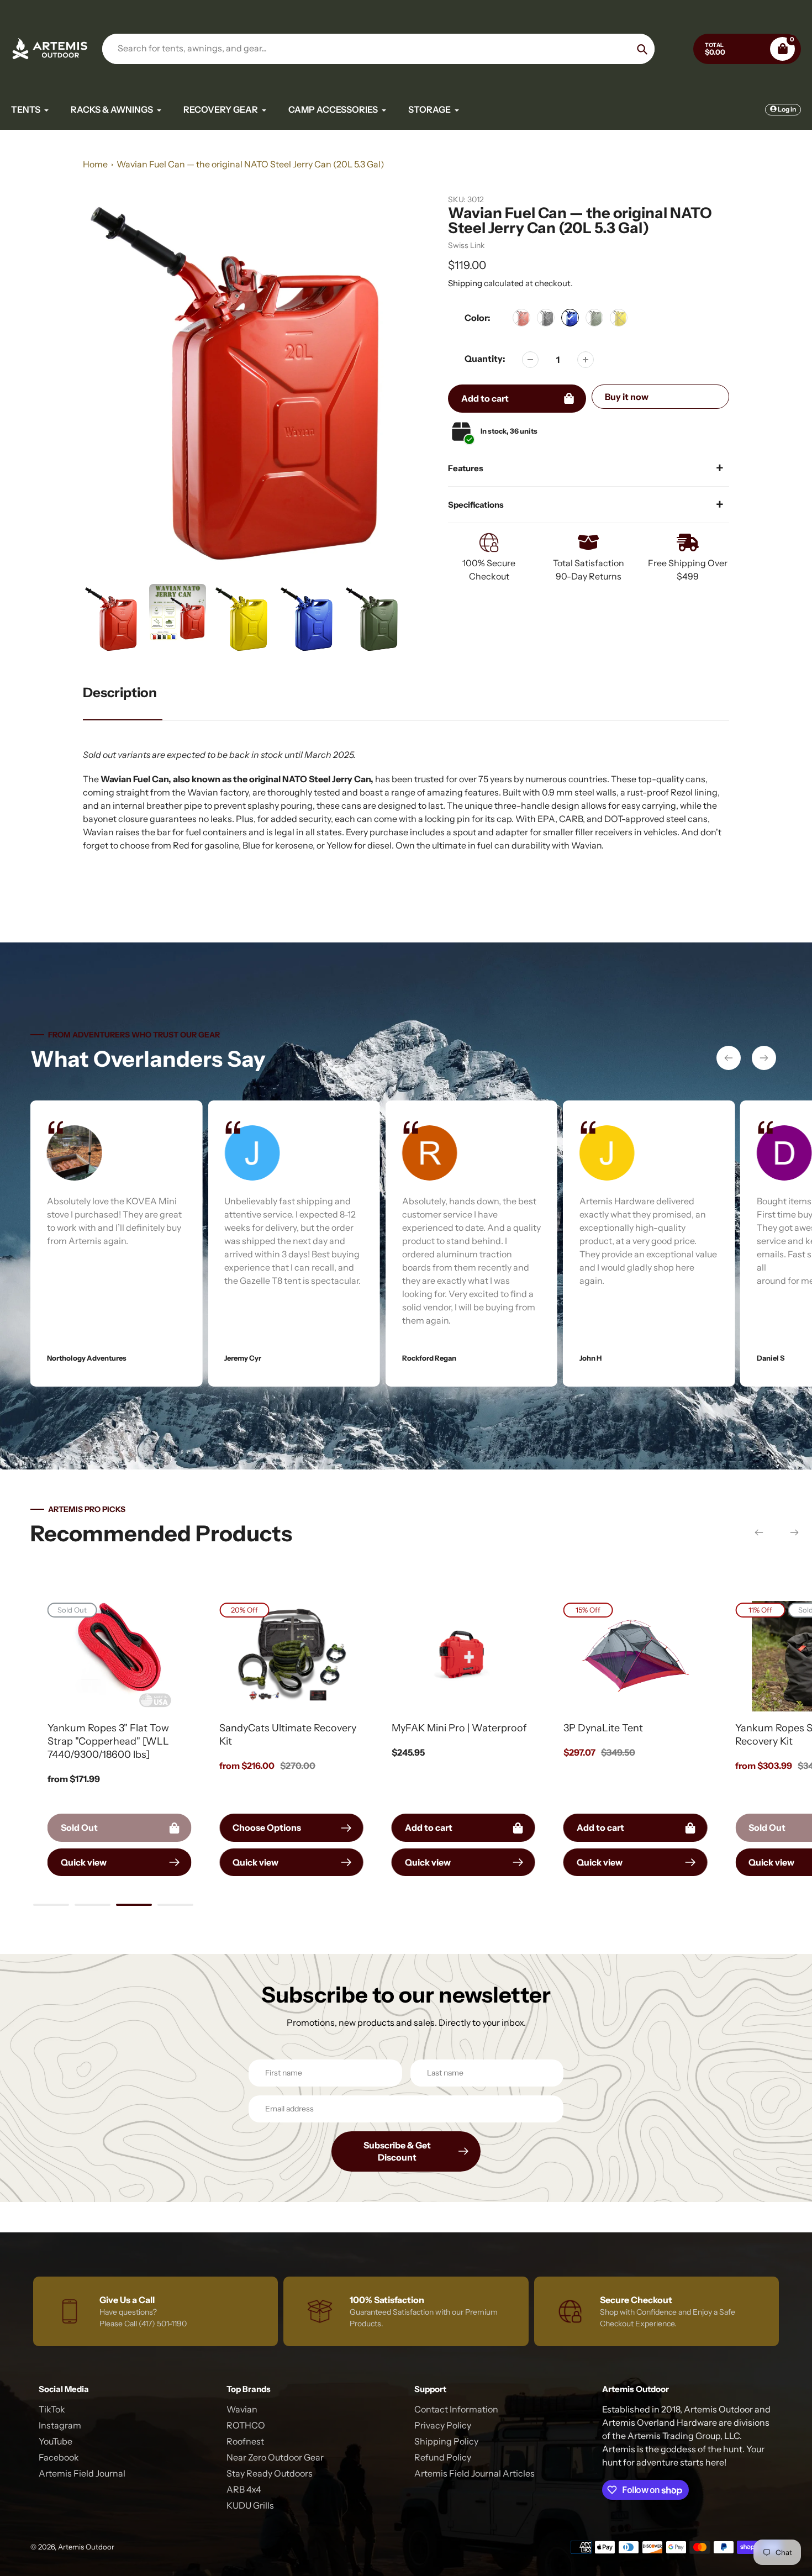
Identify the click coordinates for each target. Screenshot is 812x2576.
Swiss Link (466, 245)
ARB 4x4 (244, 2489)
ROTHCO (246, 2425)
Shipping (465, 283)
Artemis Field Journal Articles (474, 2473)
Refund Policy (443, 2457)
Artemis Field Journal (82, 2473)
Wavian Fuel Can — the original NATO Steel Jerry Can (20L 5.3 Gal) (251, 164)
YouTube (56, 2441)
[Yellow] (619, 318)
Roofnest (245, 2441)
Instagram (60, 2425)
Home (95, 164)
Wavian (242, 2409)
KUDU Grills (250, 2505)
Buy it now (627, 397)
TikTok (52, 2409)
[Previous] (729, 1058)
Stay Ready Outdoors (270, 2473)
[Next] (764, 1058)
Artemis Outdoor (86, 2547)
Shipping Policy (446, 2441)
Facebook (59, 2457)
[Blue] (570, 318)
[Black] (546, 318)
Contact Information (456, 2409)
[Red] (521, 318)
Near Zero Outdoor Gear (275, 2457)
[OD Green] (594, 318)
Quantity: (485, 359)
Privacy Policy (443, 2425)
